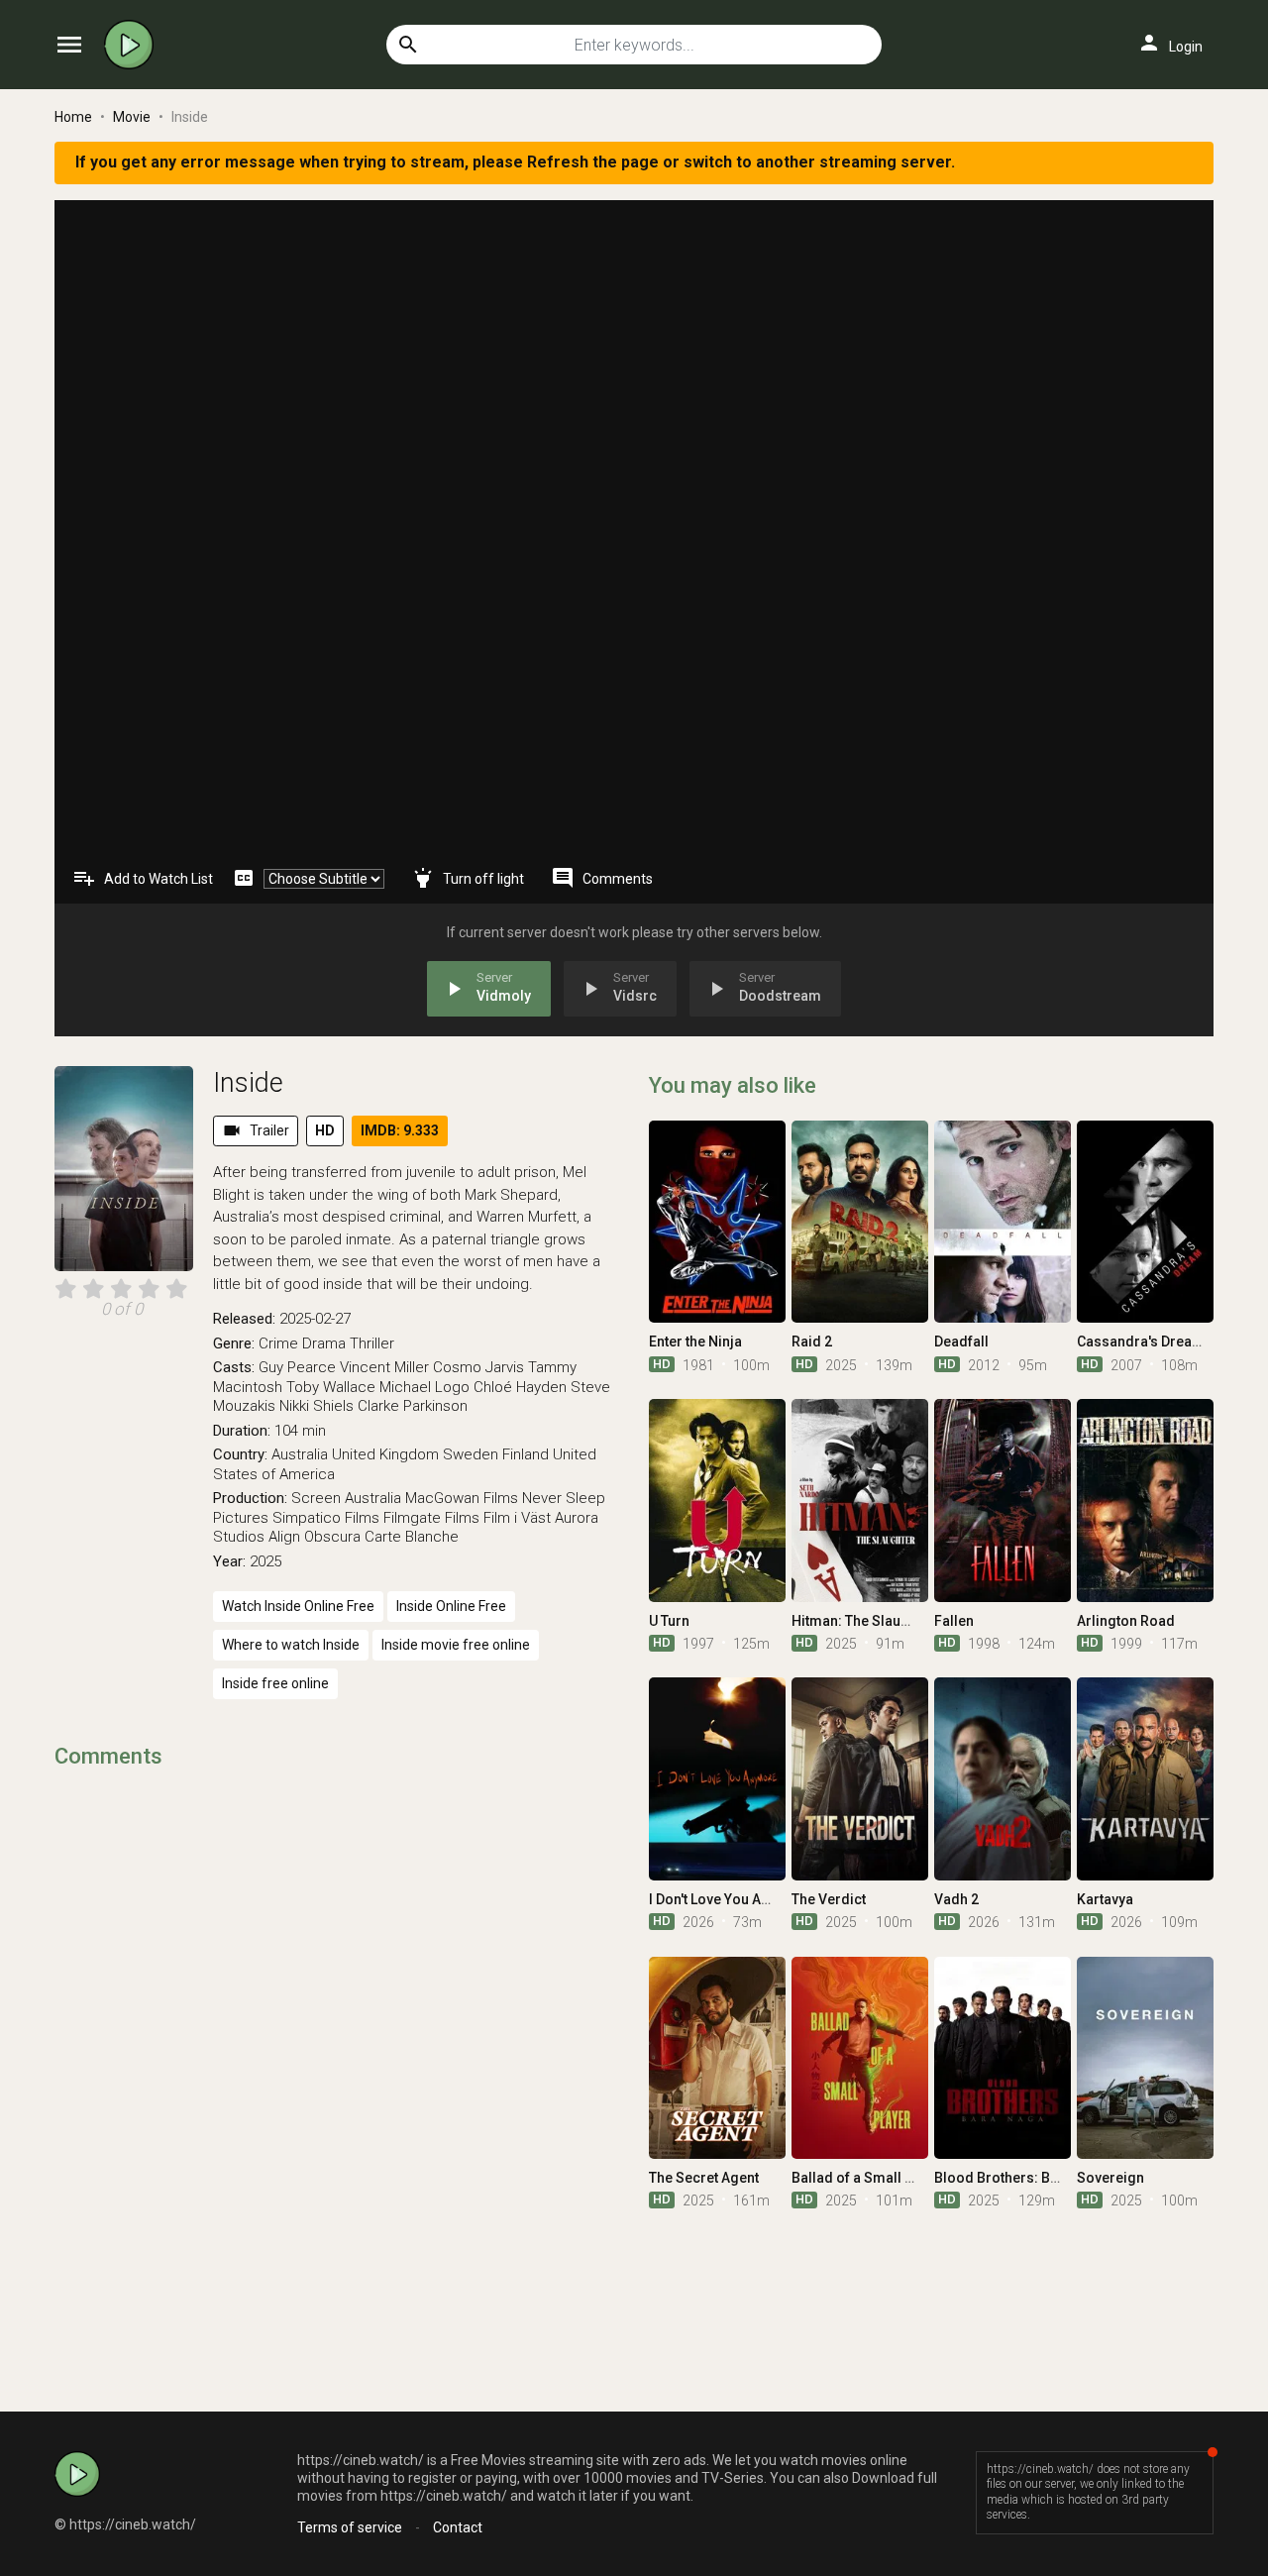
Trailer (256, 1130)
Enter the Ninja (695, 1342)
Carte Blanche (412, 1537)
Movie (132, 117)
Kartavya (1105, 1899)
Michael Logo (424, 1387)
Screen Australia (346, 1498)
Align (284, 1537)
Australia (300, 1454)
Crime (278, 1343)
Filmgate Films (431, 1518)
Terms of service (350, 2527)
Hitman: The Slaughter (863, 1621)
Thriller (372, 1343)
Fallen (954, 1621)
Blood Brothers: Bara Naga (1022, 2178)
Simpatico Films (326, 1518)
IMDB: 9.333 (400, 1130)
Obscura (332, 1537)
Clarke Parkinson (413, 1406)
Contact (458, 2527)
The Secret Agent (704, 2178)
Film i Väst (517, 1518)
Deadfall (961, 1342)
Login (1170, 43)
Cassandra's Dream (1141, 1342)
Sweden (471, 1454)
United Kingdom (385, 1454)
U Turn (669, 1621)
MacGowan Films (462, 1498)
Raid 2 (812, 1342)
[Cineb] (134, 45)
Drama (324, 1343)
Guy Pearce (297, 1367)
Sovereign (1110, 2178)
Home (73, 117)
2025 (265, 1561)
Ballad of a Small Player (869, 2178)
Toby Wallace (331, 1387)
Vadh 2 (956, 1899)
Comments (602, 878)
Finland (526, 1454)
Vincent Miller (384, 1367)
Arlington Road (1126, 1621)
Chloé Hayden (520, 1387)
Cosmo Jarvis (478, 1367)
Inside (248, 1083)
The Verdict (829, 1899)
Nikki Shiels (317, 1406)
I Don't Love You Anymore (730, 1899)
